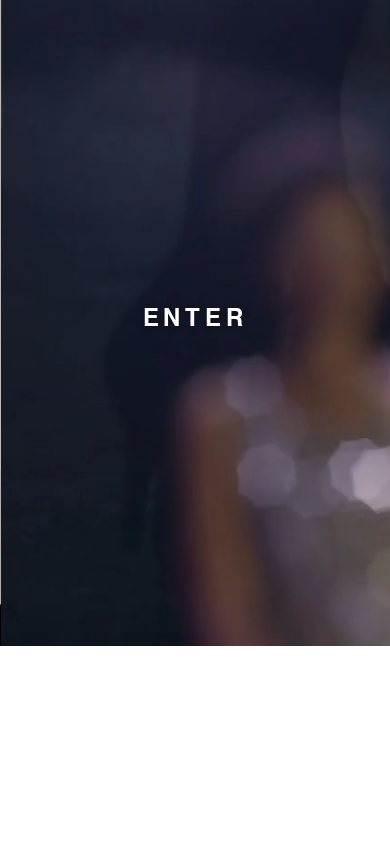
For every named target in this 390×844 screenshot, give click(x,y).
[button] (356, 622)
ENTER (195, 317)
